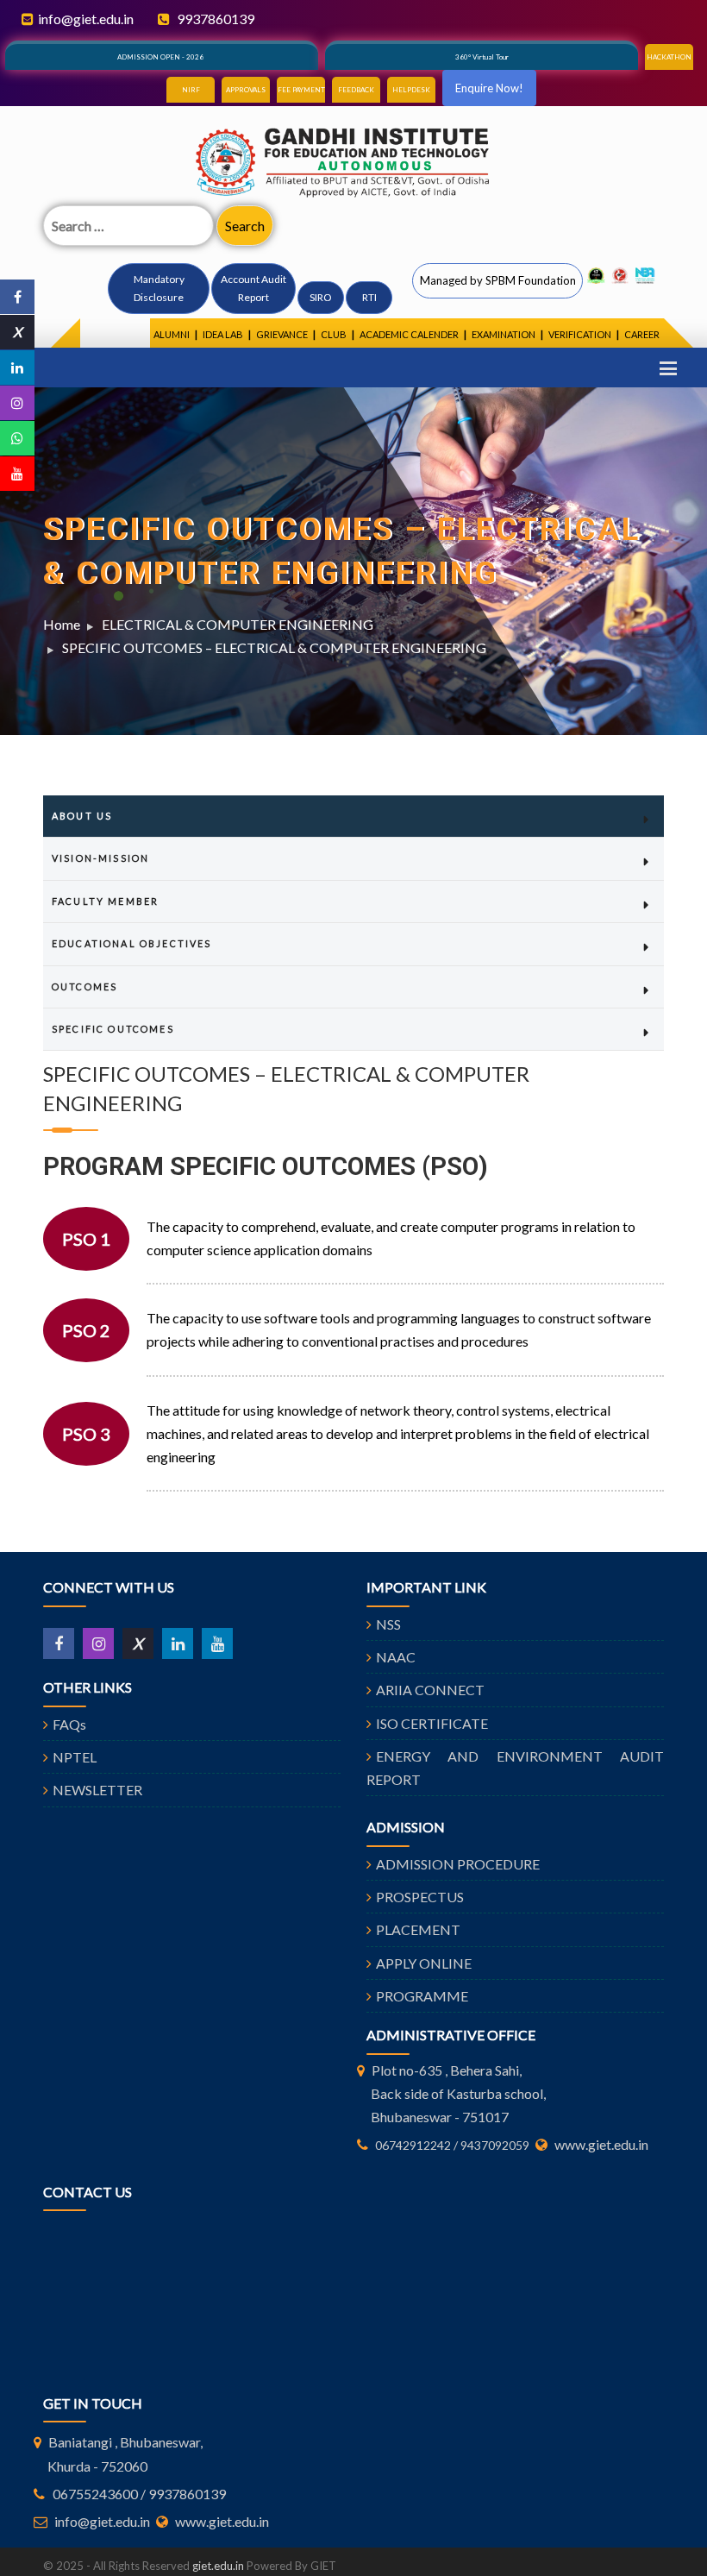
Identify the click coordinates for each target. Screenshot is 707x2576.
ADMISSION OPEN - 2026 (160, 57)
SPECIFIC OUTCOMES (113, 1029)
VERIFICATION (580, 334)
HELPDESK (411, 90)
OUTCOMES (84, 986)
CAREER (642, 334)
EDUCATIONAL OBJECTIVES (132, 943)
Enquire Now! (489, 88)
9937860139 (214, 19)
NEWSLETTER (97, 1790)
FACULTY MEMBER (105, 901)
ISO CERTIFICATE (432, 1723)
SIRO (321, 297)
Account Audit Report (253, 288)
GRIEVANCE (282, 334)
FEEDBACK (356, 90)
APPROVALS (246, 90)
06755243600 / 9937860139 (139, 2494)
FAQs (69, 1724)
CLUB (334, 334)
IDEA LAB (223, 334)
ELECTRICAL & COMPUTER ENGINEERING (238, 624)
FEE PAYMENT (301, 90)
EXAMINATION (504, 334)
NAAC (396, 1657)
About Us (82, 816)
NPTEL (75, 1757)
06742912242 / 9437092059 (452, 2145)
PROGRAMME (422, 1996)
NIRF (191, 90)
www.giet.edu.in (601, 2144)
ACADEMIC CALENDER (409, 334)
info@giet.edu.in (86, 19)
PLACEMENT (418, 1929)
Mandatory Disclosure (159, 288)
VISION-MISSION (100, 858)
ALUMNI (172, 334)
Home (62, 624)
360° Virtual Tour (482, 57)
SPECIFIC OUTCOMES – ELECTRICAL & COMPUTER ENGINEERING (274, 647)
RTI (369, 297)
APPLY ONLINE (424, 1963)
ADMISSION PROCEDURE (458, 1864)
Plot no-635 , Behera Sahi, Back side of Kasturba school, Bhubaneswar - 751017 (458, 2093)
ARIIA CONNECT (430, 1690)
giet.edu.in (218, 2566)
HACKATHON (669, 57)
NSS (388, 1624)
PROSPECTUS (420, 1897)
